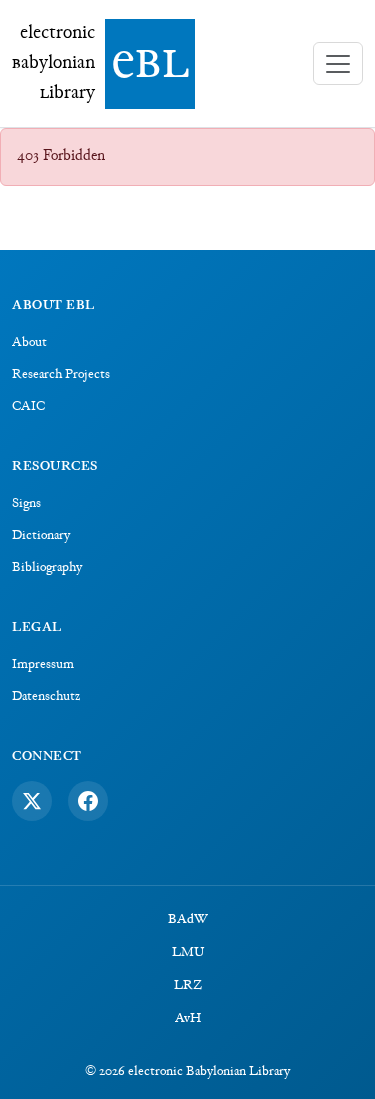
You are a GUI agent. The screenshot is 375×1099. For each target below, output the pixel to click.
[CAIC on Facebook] (88, 801)
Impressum (43, 665)
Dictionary (41, 536)
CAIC (28, 407)
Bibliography (47, 568)
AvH (188, 1019)
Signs (26, 504)
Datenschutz (46, 697)
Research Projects (61, 375)
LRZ (188, 986)
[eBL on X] (32, 801)
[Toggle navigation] (338, 63)
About (29, 343)
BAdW (188, 920)
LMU (188, 953)
